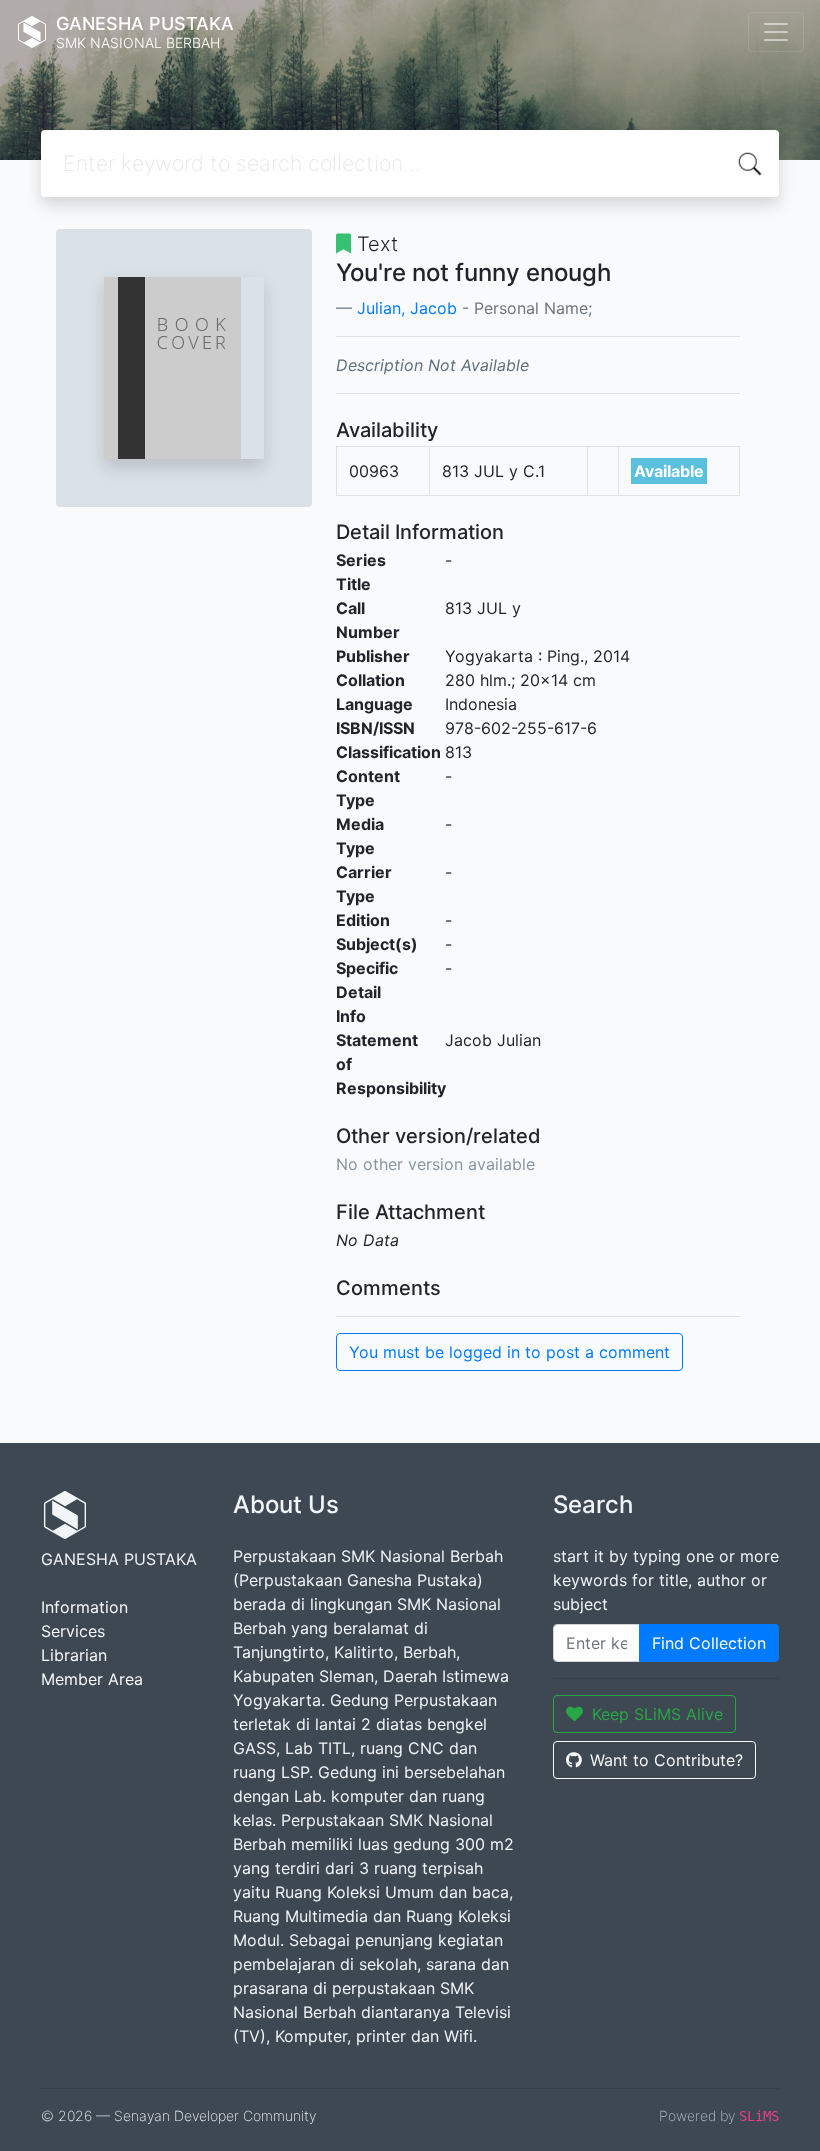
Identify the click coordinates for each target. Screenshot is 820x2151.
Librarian (74, 1655)
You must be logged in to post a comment (509, 1352)
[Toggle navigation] (776, 32)
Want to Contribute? (666, 1760)
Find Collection (709, 1643)
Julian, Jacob (407, 308)
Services (73, 1631)
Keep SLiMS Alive (657, 1714)
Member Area (92, 1679)
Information (84, 1607)
